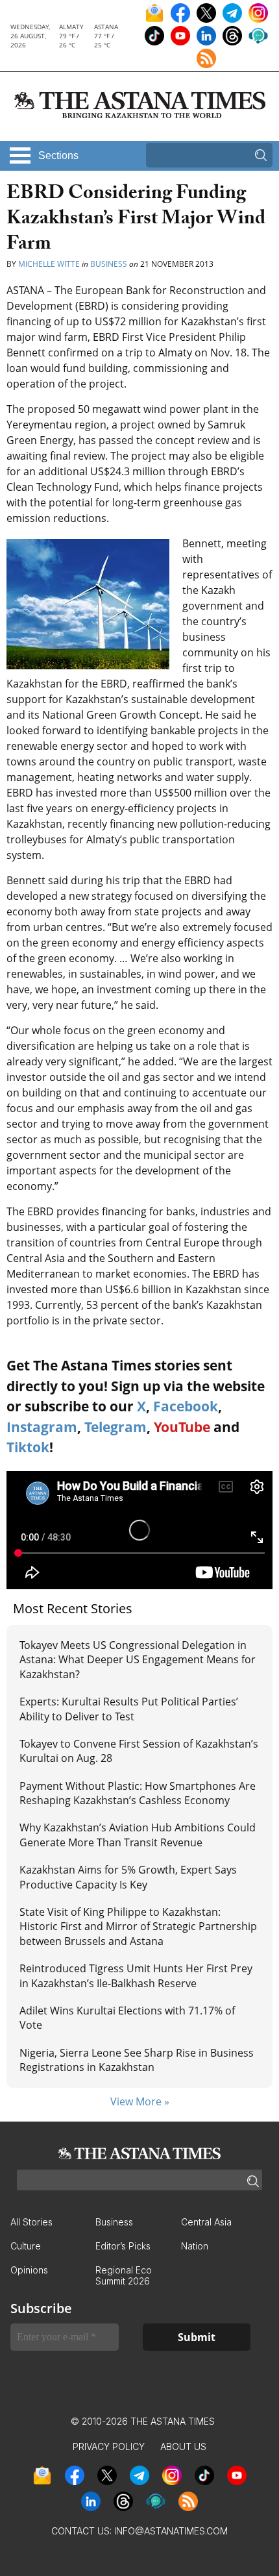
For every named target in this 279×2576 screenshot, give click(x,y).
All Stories (31, 2222)
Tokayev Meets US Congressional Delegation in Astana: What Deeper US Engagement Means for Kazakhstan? (138, 1660)
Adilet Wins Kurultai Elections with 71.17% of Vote (127, 2018)
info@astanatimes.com (171, 2531)
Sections (58, 155)
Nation (195, 2246)
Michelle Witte (49, 264)
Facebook (186, 1406)
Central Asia (206, 2222)
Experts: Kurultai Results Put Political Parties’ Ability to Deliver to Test (129, 1709)
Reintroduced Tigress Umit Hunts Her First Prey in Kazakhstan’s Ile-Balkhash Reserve (136, 1975)
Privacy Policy (109, 2446)
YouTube (182, 1427)
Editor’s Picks (123, 2246)
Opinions (29, 2270)
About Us (183, 2446)
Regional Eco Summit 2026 (124, 2275)
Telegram (115, 1427)
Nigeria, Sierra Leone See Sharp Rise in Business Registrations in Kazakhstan (137, 2060)
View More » (140, 2101)
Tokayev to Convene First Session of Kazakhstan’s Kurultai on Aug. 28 (139, 1751)
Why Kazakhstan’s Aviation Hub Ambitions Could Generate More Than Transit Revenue (138, 1835)
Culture (26, 2246)
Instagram (42, 1427)
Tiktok (28, 1447)
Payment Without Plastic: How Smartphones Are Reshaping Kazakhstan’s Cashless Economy (138, 1793)
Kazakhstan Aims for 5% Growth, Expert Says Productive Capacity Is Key (128, 1877)
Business (109, 264)
